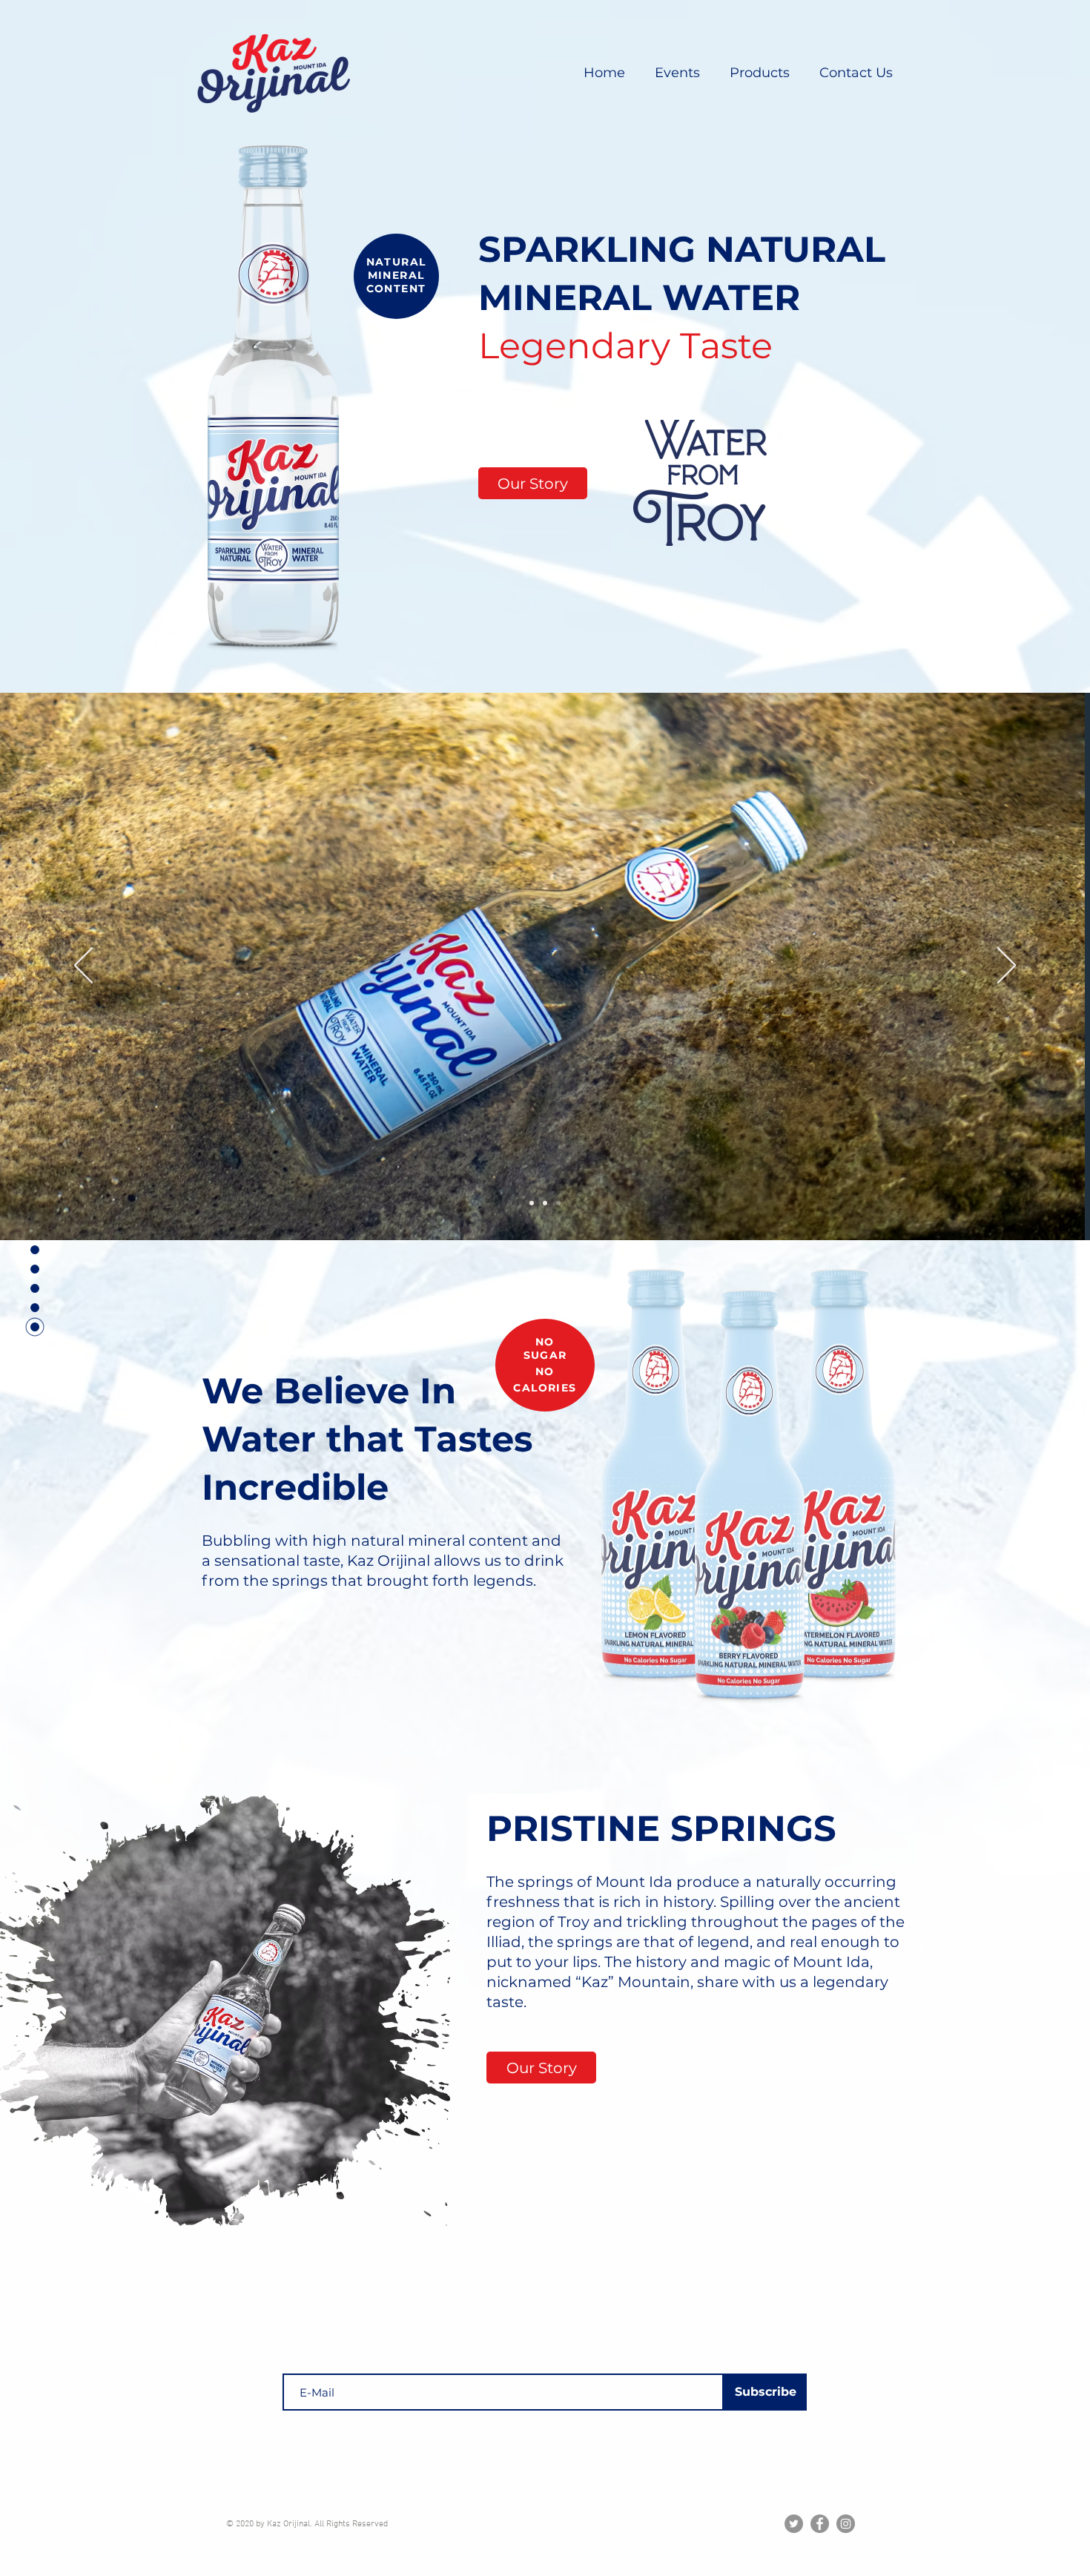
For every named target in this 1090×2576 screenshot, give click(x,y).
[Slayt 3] (558, 1203)
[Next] (1007, 966)
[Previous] (83, 966)
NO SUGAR (545, 1348)
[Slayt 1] (532, 1203)
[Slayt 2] (545, 1203)
